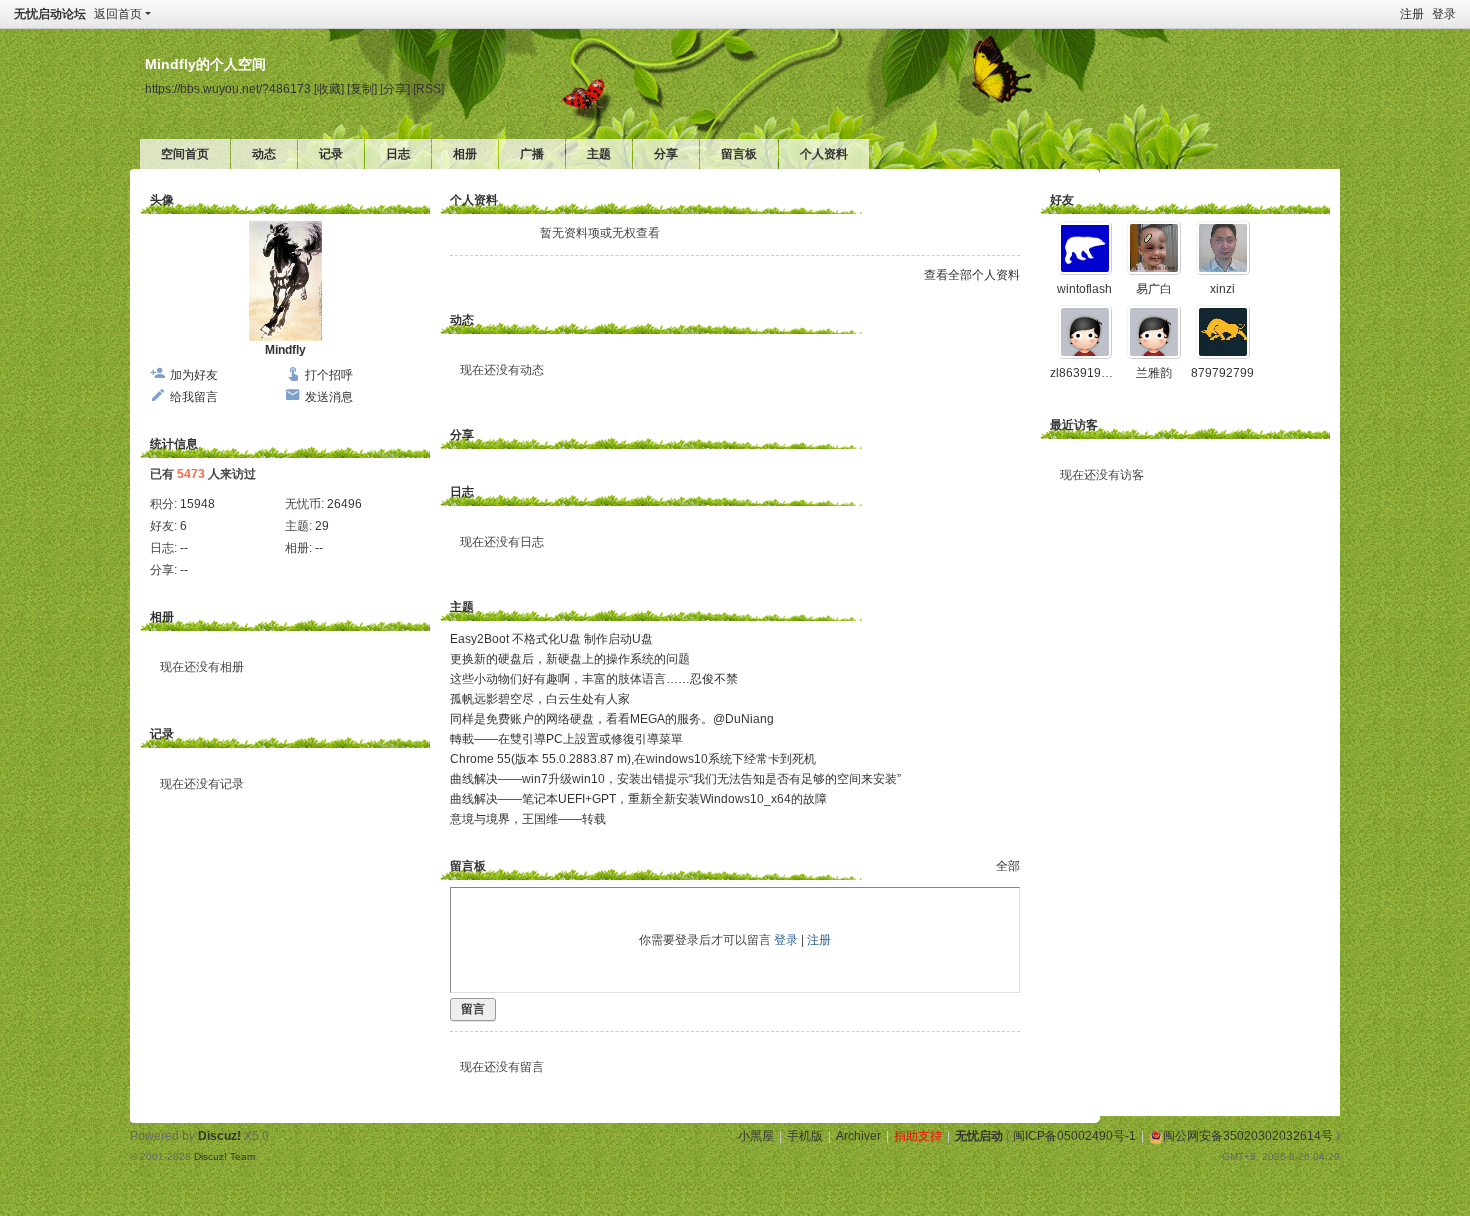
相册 (465, 154)
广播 (532, 154)
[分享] (395, 88)
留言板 (739, 154)
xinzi (1222, 289)
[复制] (362, 88)
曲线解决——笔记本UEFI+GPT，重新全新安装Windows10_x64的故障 (638, 799)
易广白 (1154, 289)
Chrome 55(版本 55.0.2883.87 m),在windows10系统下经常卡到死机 (633, 759)
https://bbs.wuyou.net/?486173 (228, 88)
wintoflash (1084, 289)
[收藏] (329, 88)
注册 (1412, 14)
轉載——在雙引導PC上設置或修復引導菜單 (566, 739)
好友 (1062, 200)
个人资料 (824, 154)
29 (322, 526)
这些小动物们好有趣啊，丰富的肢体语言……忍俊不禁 (594, 679)
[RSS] (428, 88)
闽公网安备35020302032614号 (1248, 1136)
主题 (599, 154)
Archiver (858, 1136)
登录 (1444, 14)
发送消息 (329, 397)
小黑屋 (756, 1136)
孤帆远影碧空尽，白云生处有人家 (540, 699)
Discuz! (219, 1136)
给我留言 (194, 397)
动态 (264, 154)
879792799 (1222, 373)
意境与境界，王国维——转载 (528, 819)
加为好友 (194, 375)
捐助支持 (918, 1136)
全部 (1008, 866)
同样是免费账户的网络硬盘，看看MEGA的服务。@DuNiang (612, 719)
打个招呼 (329, 375)
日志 (398, 154)
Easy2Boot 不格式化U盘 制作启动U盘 (551, 639)
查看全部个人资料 (972, 275)
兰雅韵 (1154, 373)
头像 (162, 200)
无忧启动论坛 (50, 14)
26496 (344, 504)
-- (184, 548)
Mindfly (285, 350)
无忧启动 (979, 1136)
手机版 (805, 1136)
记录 (331, 154)
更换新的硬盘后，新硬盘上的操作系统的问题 (570, 659)
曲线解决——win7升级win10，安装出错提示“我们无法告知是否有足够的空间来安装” (675, 779)
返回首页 (118, 14)
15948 (197, 504)
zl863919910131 (1096, 373)
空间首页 (185, 154)
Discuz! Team (224, 1156)
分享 (666, 154)
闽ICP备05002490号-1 (1074, 1136)
